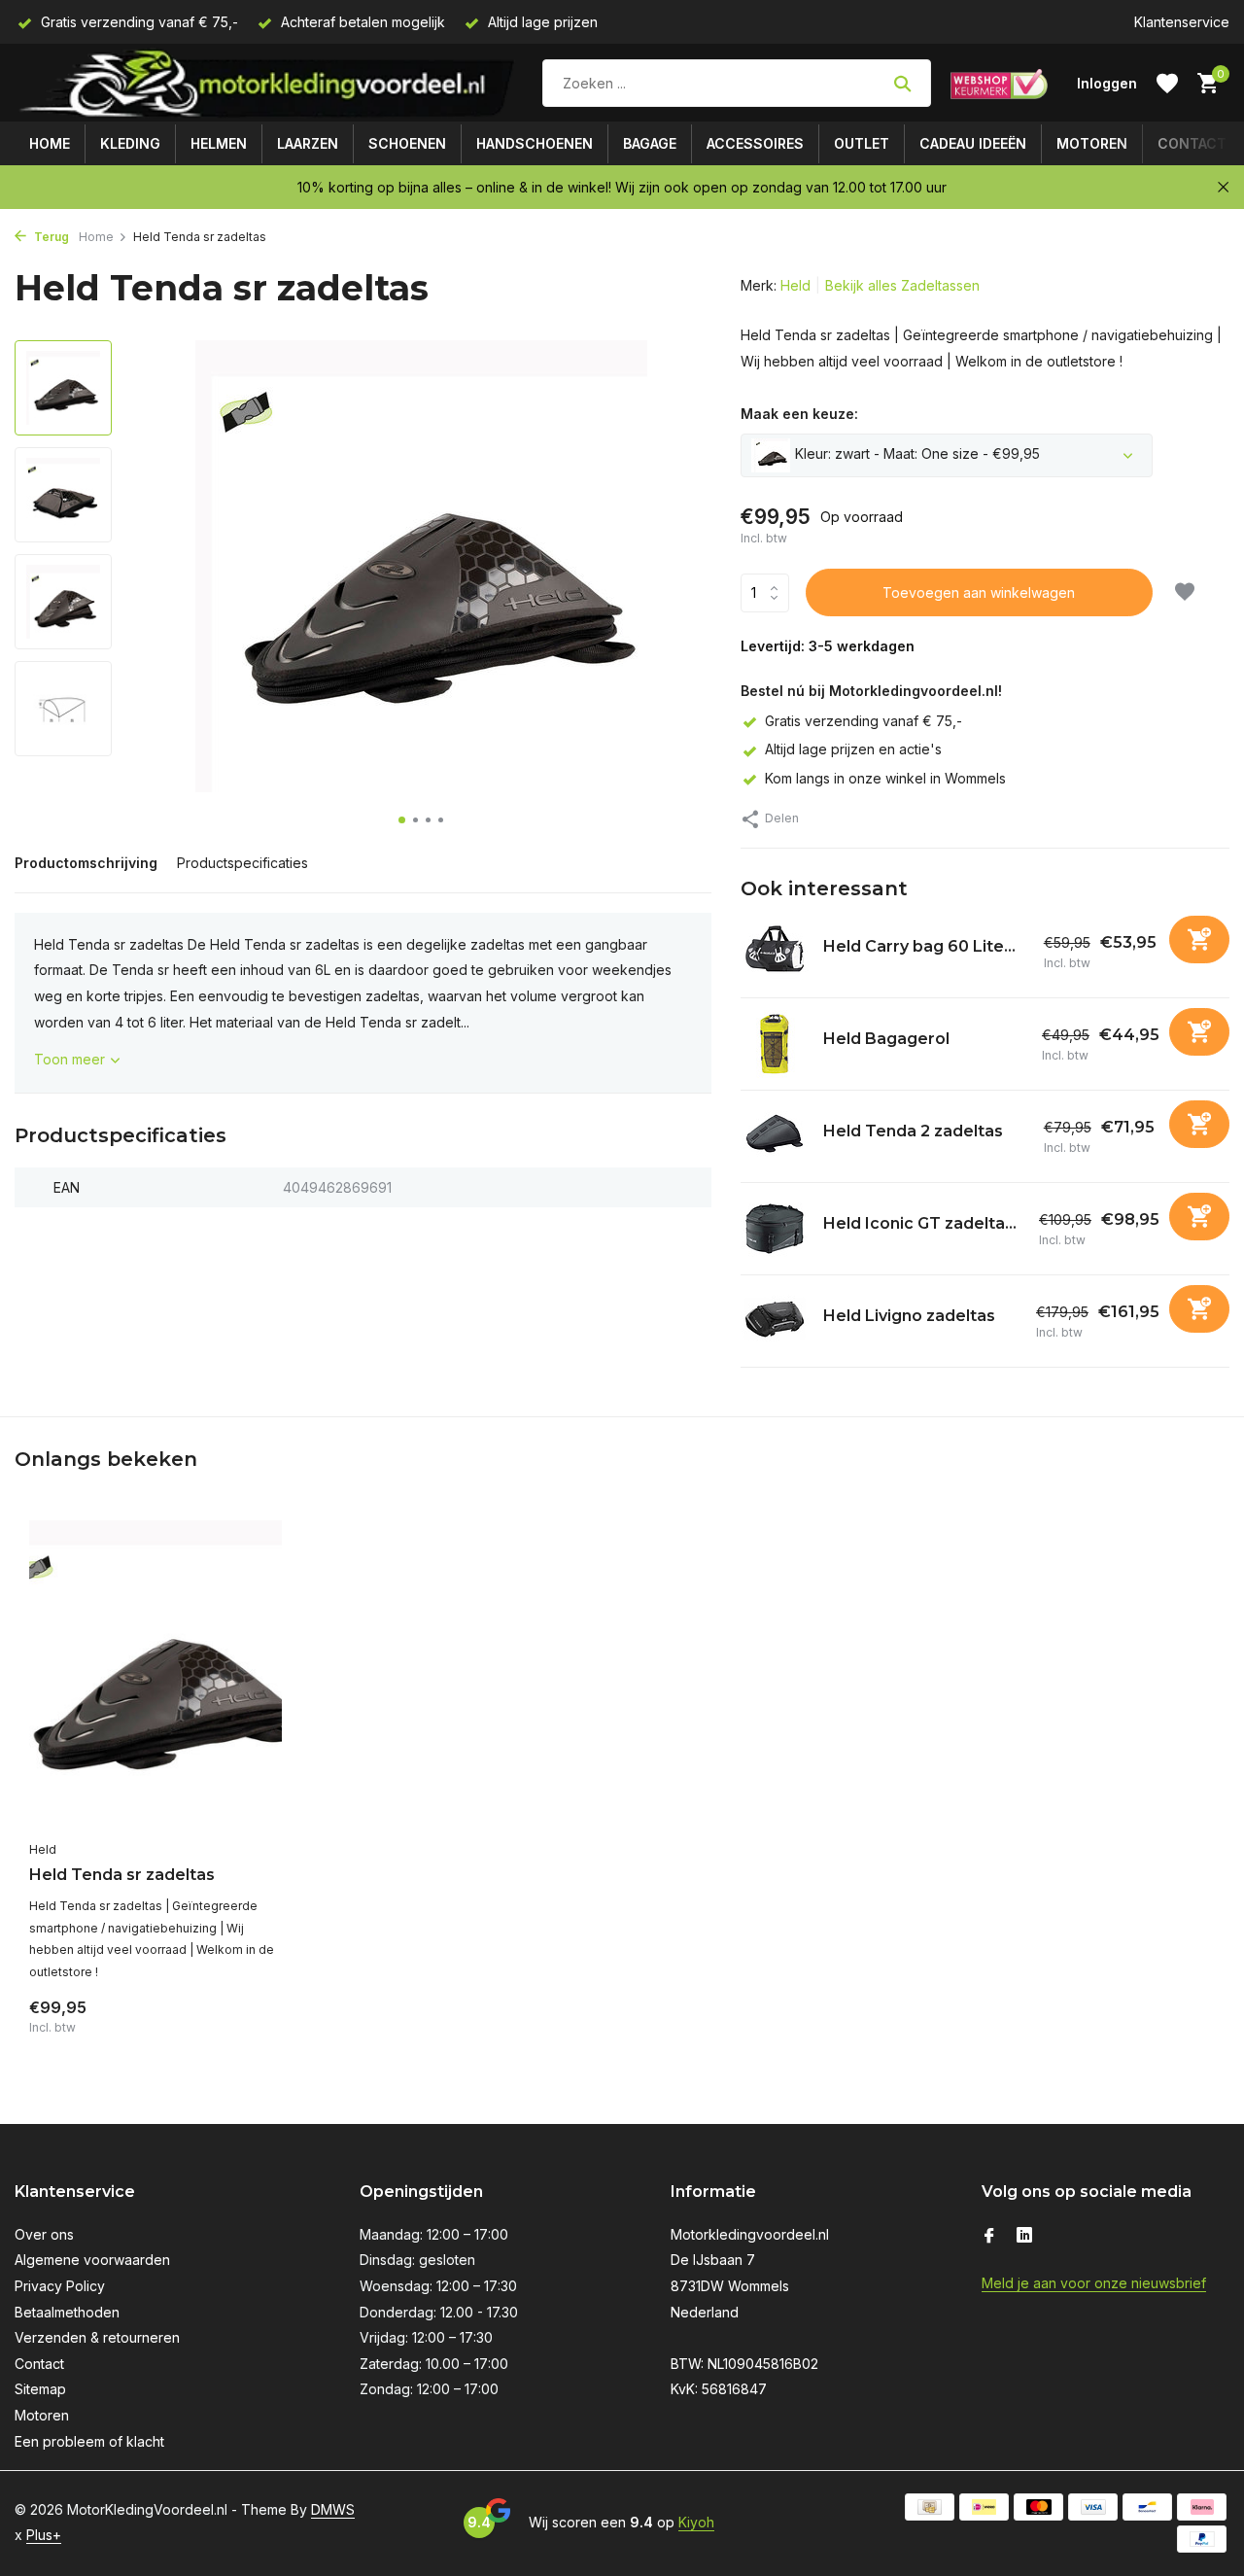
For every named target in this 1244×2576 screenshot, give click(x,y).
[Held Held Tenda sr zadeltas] (155, 1675)
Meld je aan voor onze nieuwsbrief (1094, 2283)
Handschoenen (535, 143)
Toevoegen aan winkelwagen (979, 592)
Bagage (650, 143)
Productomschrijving (86, 863)
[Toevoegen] (1199, 940)
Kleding (130, 143)
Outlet (862, 143)
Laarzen (308, 143)
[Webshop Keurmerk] (999, 84)
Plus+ (44, 2535)
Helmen (219, 143)
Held (795, 285)
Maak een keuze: (799, 414)
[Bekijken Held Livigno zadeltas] (775, 1321)
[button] (402, 820)
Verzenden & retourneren (97, 2337)
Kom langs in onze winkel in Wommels (885, 778)
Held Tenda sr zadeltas (122, 1875)
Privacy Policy (60, 2286)
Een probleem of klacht (89, 2441)
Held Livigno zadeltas (909, 1316)
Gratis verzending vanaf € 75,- (864, 721)
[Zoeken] (902, 84)
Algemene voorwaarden (92, 2260)
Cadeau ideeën (973, 143)
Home (50, 143)
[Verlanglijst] (1167, 84)
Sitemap (40, 2389)
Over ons (44, 2234)
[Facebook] (989, 2237)
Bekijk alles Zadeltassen (902, 285)
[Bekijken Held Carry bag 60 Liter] (775, 952)
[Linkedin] (1024, 2237)
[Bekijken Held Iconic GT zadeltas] (775, 1229)
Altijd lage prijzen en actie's (853, 749)
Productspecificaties (242, 863)
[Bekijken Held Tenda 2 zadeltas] (775, 1136)
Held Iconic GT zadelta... (920, 1223)
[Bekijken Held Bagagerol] (775, 1044)
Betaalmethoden (67, 2312)
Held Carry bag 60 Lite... (919, 946)
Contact (1192, 143)
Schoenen (407, 143)
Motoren (1092, 143)
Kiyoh (696, 2522)
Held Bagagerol (886, 1039)
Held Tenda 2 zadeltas (913, 1131)
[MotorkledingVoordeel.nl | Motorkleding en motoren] (269, 83)
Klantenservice (1182, 22)
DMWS (333, 2509)
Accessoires (755, 143)
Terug (50, 237)
